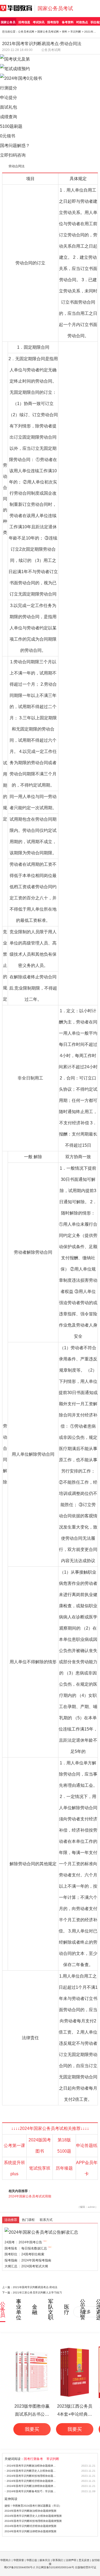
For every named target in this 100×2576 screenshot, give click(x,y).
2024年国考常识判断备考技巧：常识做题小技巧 (32, 2491)
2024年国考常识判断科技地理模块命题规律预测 (32, 2476)
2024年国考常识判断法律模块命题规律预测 (32, 2486)
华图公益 (32, 2560)
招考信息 (24, 22)
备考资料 (68, 22)
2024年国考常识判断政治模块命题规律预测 (32, 2466)
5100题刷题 (11, 126)
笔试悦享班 (40, 2168)
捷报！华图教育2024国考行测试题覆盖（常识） (33, 2506)
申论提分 (9, 98)
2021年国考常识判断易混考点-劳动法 (35, 2287)
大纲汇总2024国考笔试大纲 (26, 2266)
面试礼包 (9, 107)
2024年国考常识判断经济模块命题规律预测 (32, 2481)
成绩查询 (9, 117)
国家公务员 (8, 22)
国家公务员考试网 (48, 32)
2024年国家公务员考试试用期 (30, 2196)
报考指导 (53, 22)
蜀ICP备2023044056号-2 (19, 2567)
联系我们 (58, 2560)
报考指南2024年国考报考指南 (28, 2260)
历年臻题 (64, 2168)
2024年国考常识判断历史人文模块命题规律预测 (32, 2471)
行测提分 (9, 88)
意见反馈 (84, 2560)
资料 (65, 32)
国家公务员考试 (55, 8)
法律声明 (71, 2560)
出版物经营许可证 (86, 2567)
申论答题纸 (87, 2146)
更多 (87, 2312)
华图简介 (6, 2560)
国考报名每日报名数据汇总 (26, 2248)
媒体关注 (45, 2560)
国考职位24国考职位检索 (24, 2254)
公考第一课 (14, 2146)
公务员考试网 (26, 32)
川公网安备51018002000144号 (55, 2567)
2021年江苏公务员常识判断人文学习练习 (37, 2293)
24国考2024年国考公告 (23, 2242)
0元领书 (8, 136)
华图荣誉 (19, 2560)
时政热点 (82, 22)
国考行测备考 (33, 2459)
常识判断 (76, 32)
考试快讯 (39, 22)
